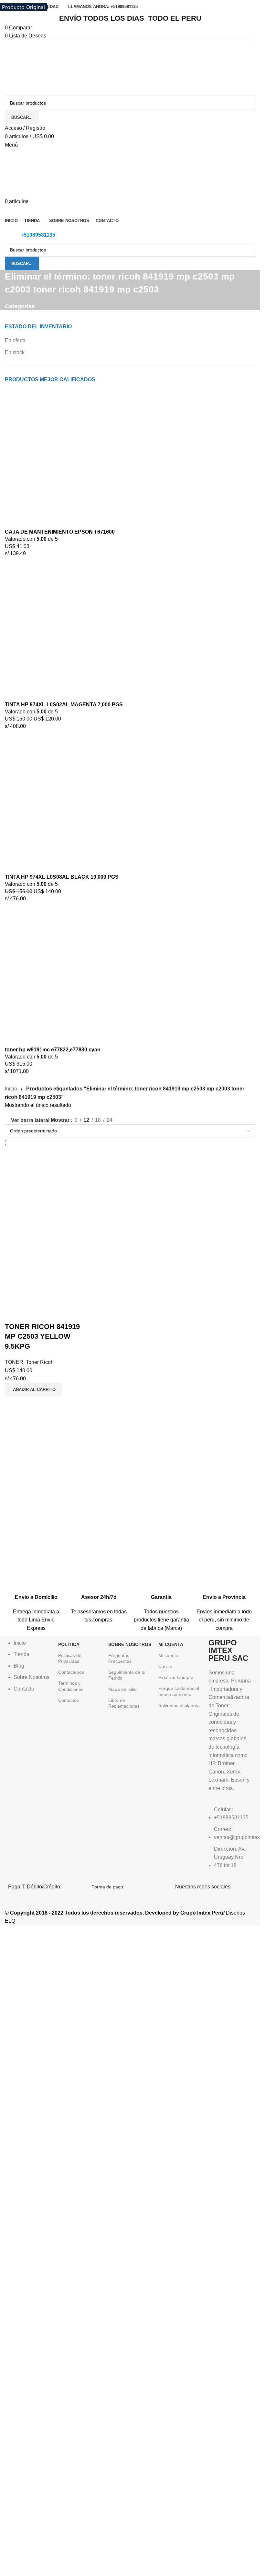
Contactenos (71, 1672)
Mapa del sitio (122, 1689)
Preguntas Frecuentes (120, 1658)
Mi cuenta (168, 1655)
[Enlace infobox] (36, 1597)
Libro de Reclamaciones (124, 1703)
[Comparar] (13, 1314)
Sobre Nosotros (130, 1644)
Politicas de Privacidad (70, 1658)
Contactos (69, 1700)
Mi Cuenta (171, 1644)
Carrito (165, 1666)
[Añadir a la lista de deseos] (48, 1314)
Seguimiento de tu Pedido (127, 1675)
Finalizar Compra (176, 1677)
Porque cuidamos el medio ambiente (179, 1691)
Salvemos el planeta (179, 1705)
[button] (33, 1390)
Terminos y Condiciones (71, 1686)
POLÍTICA (69, 1644)
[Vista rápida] (30, 1314)
